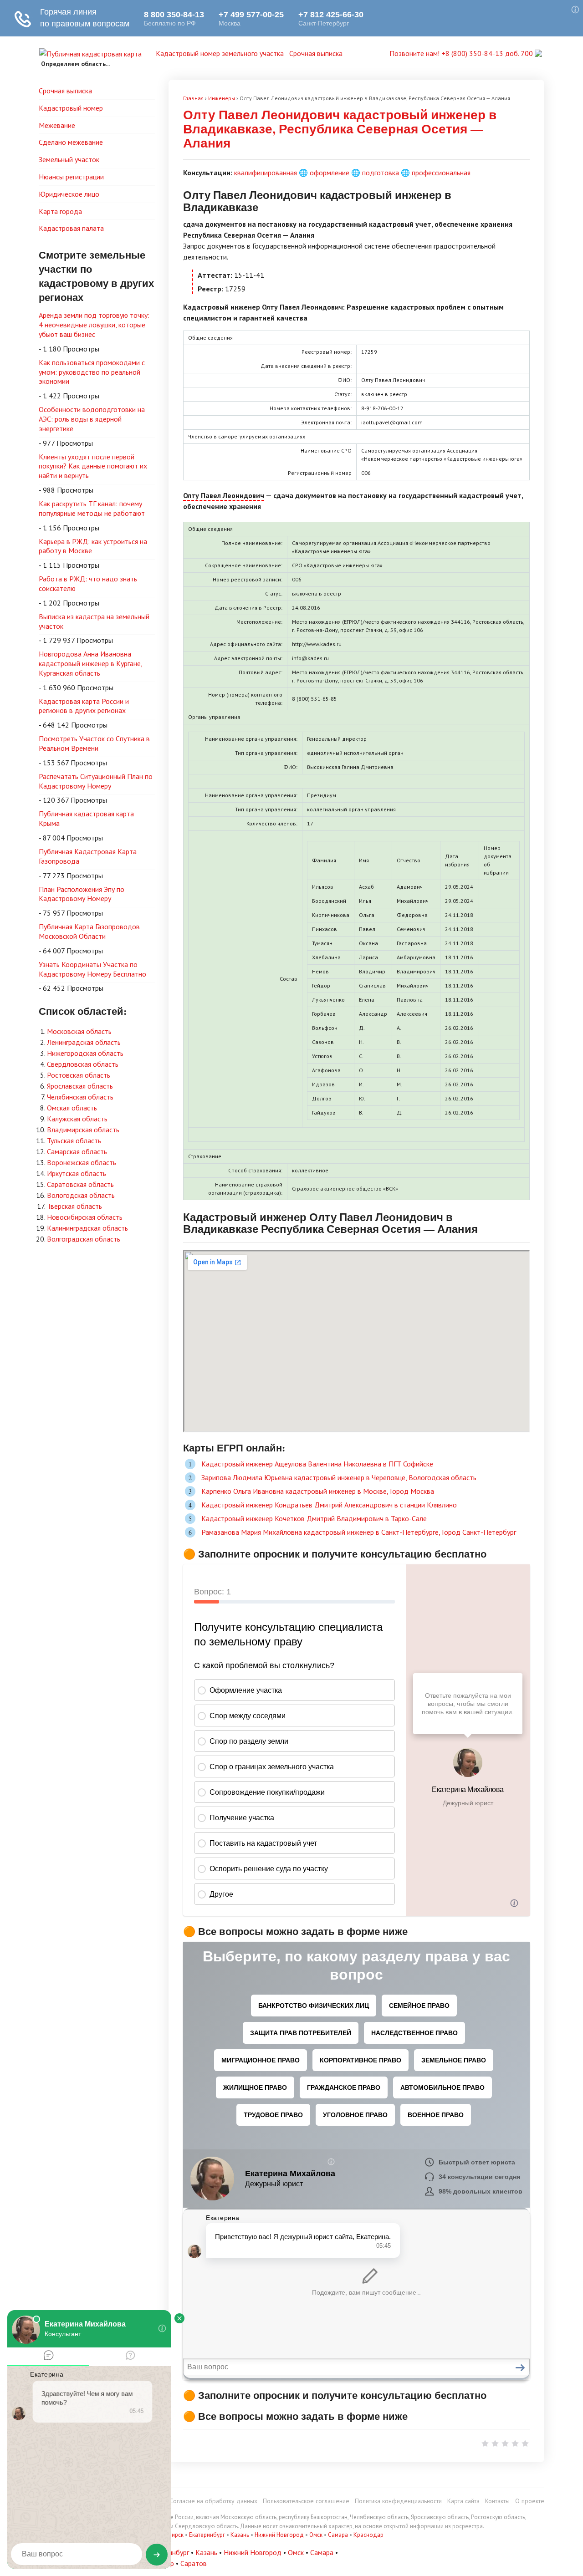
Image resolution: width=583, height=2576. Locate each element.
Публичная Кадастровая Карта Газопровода (88, 856)
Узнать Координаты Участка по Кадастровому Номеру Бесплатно (92, 969)
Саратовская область (80, 1184)
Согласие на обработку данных (213, 2501)
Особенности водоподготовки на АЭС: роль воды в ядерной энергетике (92, 419)
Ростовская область (79, 1075)
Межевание (57, 125)
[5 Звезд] (525, 2444)
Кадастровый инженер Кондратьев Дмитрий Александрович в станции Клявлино (329, 1505)
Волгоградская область (84, 1239)
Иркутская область (77, 1173)
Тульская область (74, 1140)
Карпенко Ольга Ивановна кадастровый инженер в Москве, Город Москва (318, 1491)
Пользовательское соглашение (306, 2501)
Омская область (72, 1108)
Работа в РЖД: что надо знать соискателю (88, 583)
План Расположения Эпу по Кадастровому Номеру (82, 894)
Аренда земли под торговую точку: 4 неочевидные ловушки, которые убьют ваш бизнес (94, 325)
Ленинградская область (84, 1042)
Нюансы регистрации (71, 177)
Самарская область (77, 1151)
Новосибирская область (85, 1217)
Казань (240, 2535)
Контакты (497, 2501)
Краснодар (368, 2535)
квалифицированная (266, 173)
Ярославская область (80, 1086)
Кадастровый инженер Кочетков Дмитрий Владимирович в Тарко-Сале (314, 1518)
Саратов (194, 2563)
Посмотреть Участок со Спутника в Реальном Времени (94, 743)
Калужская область (77, 1119)
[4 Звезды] (515, 2444)
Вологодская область (81, 1195)
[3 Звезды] (505, 2444)
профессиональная (441, 173)
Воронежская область (82, 1162)
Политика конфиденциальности (398, 2501)
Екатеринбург (207, 2535)
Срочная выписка (316, 53)
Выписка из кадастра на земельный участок (94, 621)
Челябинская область (80, 1097)
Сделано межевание (71, 142)
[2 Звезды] (495, 2444)
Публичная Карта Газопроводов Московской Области (89, 931)
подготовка (381, 173)
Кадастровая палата (71, 228)
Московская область (79, 1031)
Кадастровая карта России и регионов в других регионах (84, 706)
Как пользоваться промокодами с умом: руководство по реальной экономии (92, 372)
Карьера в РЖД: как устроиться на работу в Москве (93, 546)
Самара (338, 2535)
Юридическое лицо (69, 194)
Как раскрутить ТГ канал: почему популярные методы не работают (92, 508)
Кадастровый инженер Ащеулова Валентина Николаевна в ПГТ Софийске (317, 1464)
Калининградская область (87, 1228)
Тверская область (74, 1206)
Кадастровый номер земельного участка (220, 53)
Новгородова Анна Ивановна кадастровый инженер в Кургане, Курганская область (91, 663)
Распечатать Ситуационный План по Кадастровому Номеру (96, 781)
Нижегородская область (85, 1053)
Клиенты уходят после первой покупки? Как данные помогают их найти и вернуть (93, 466)
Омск (316, 2535)
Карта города (60, 211)
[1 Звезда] (485, 2444)
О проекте (530, 2501)
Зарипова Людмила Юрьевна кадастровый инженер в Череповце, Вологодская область (339, 1477)
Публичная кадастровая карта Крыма (86, 818)
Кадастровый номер (71, 108)
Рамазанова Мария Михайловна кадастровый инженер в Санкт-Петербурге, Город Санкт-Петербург (359, 1532)
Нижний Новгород (279, 2535)
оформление (330, 173)
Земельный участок (69, 159)
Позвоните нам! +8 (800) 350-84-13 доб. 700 (462, 53)
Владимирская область (83, 1130)
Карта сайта (463, 2501)
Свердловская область (83, 1064)
